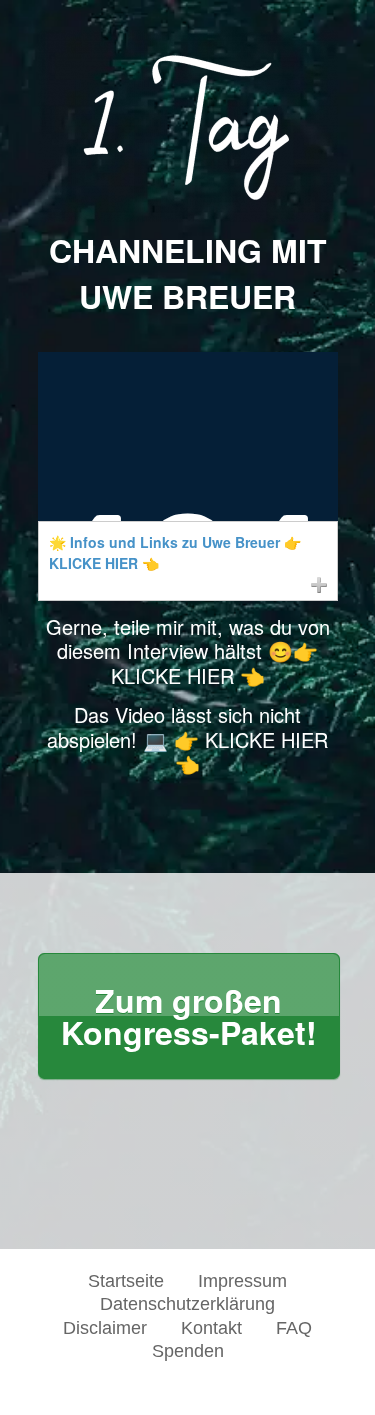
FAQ (294, 1328)
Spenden (188, 1351)
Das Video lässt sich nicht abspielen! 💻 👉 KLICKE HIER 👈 (187, 739)
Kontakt (211, 1328)
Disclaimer (105, 1328)
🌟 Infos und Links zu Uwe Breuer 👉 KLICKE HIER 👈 (175, 552)
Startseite (126, 1281)
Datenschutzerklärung (187, 1304)
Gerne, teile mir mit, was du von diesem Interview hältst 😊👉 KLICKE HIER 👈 (188, 651)
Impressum (242, 1281)
